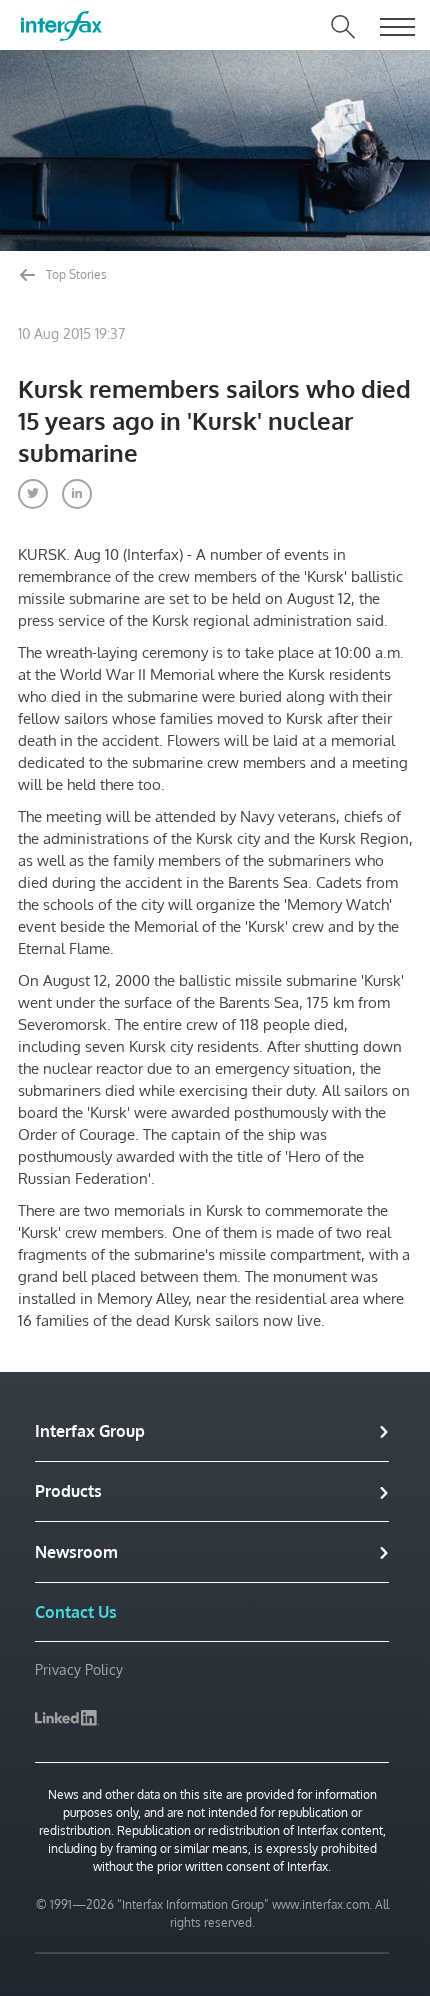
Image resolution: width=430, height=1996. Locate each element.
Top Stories (75, 274)
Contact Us (76, 1612)
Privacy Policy (79, 1669)
